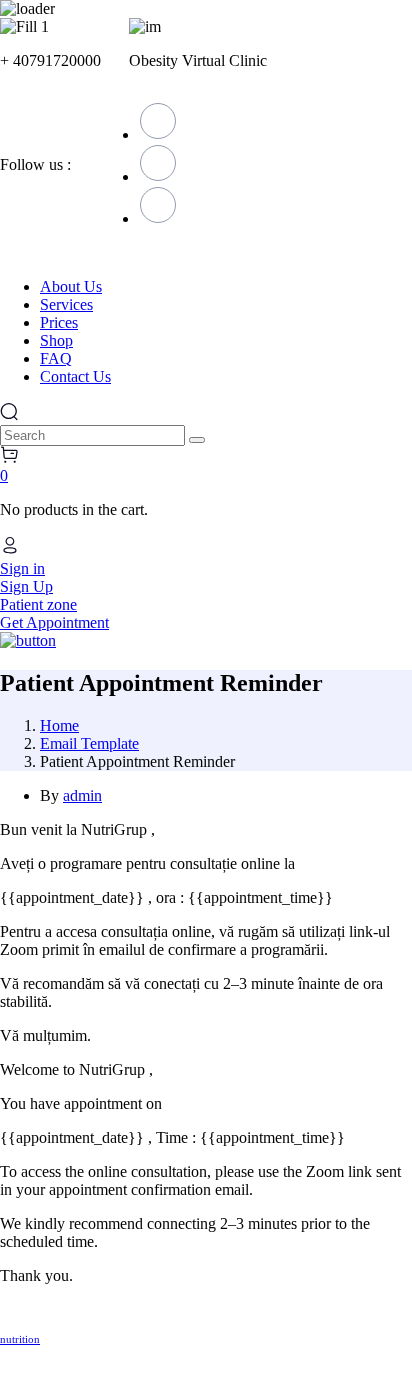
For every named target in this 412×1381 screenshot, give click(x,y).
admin (82, 795)
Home (59, 725)
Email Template (89, 743)
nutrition (20, 1339)
